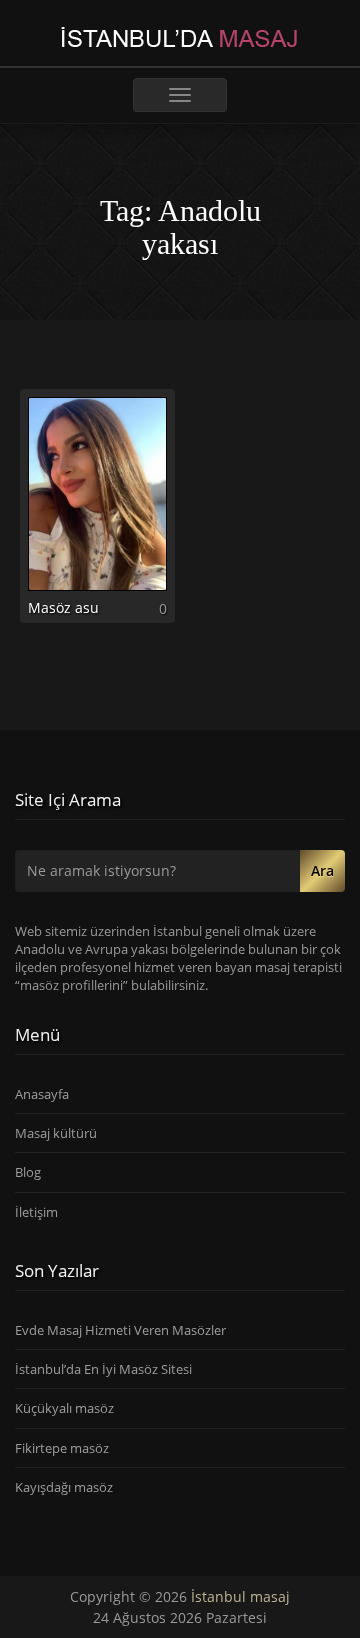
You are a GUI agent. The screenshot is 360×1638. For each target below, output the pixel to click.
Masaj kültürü (56, 1133)
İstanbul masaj (240, 1596)
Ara (322, 870)
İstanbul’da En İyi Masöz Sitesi (103, 1369)
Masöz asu (63, 607)
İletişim (36, 1212)
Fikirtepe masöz (62, 1448)
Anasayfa (42, 1094)
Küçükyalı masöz (64, 1408)
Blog (28, 1172)
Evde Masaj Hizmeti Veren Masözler (120, 1330)
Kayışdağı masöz (64, 1487)
